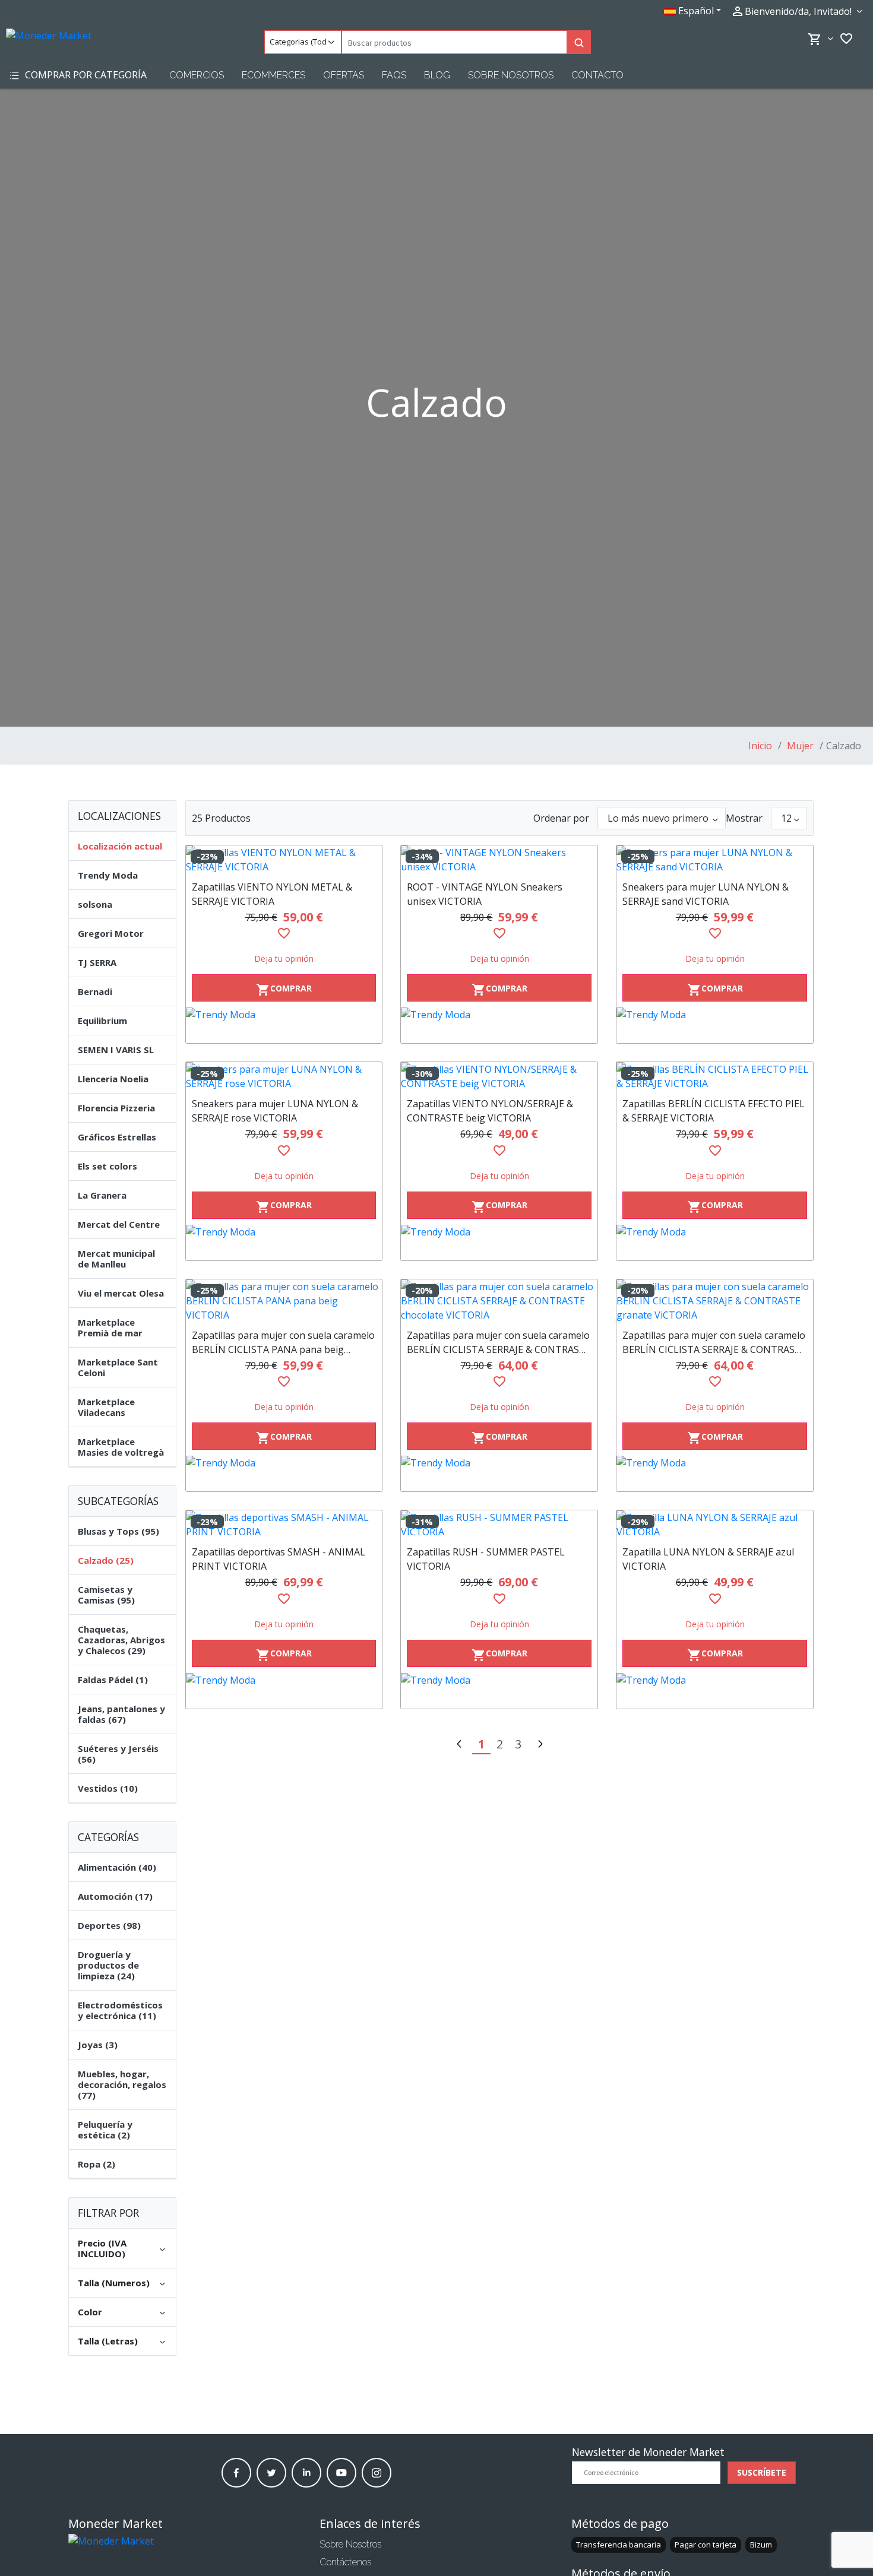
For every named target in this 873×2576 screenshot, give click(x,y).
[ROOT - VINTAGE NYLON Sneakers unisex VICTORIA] (499, 860)
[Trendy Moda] (284, 1025)
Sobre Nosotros (511, 75)
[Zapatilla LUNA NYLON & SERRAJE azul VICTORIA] (715, 1525)
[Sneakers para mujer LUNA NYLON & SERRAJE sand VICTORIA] (715, 860)
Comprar (284, 990)
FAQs (394, 75)
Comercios (197, 75)
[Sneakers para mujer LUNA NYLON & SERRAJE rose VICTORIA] (284, 1076)
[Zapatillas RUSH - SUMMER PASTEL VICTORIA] (499, 1525)
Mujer (799, 746)
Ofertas (344, 75)
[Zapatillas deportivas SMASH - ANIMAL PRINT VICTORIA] (284, 1525)
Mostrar (744, 818)
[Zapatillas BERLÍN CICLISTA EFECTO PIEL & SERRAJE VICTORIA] (715, 1076)
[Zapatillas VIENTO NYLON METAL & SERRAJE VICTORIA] (284, 860)
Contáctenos (345, 2562)
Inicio (760, 746)
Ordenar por (561, 818)
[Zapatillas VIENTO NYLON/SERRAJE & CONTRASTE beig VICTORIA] (499, 1076)
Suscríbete (762, 2472)
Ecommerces (273, 75)
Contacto (597, 75)
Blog (437, 75)
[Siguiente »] (540, 1745)
